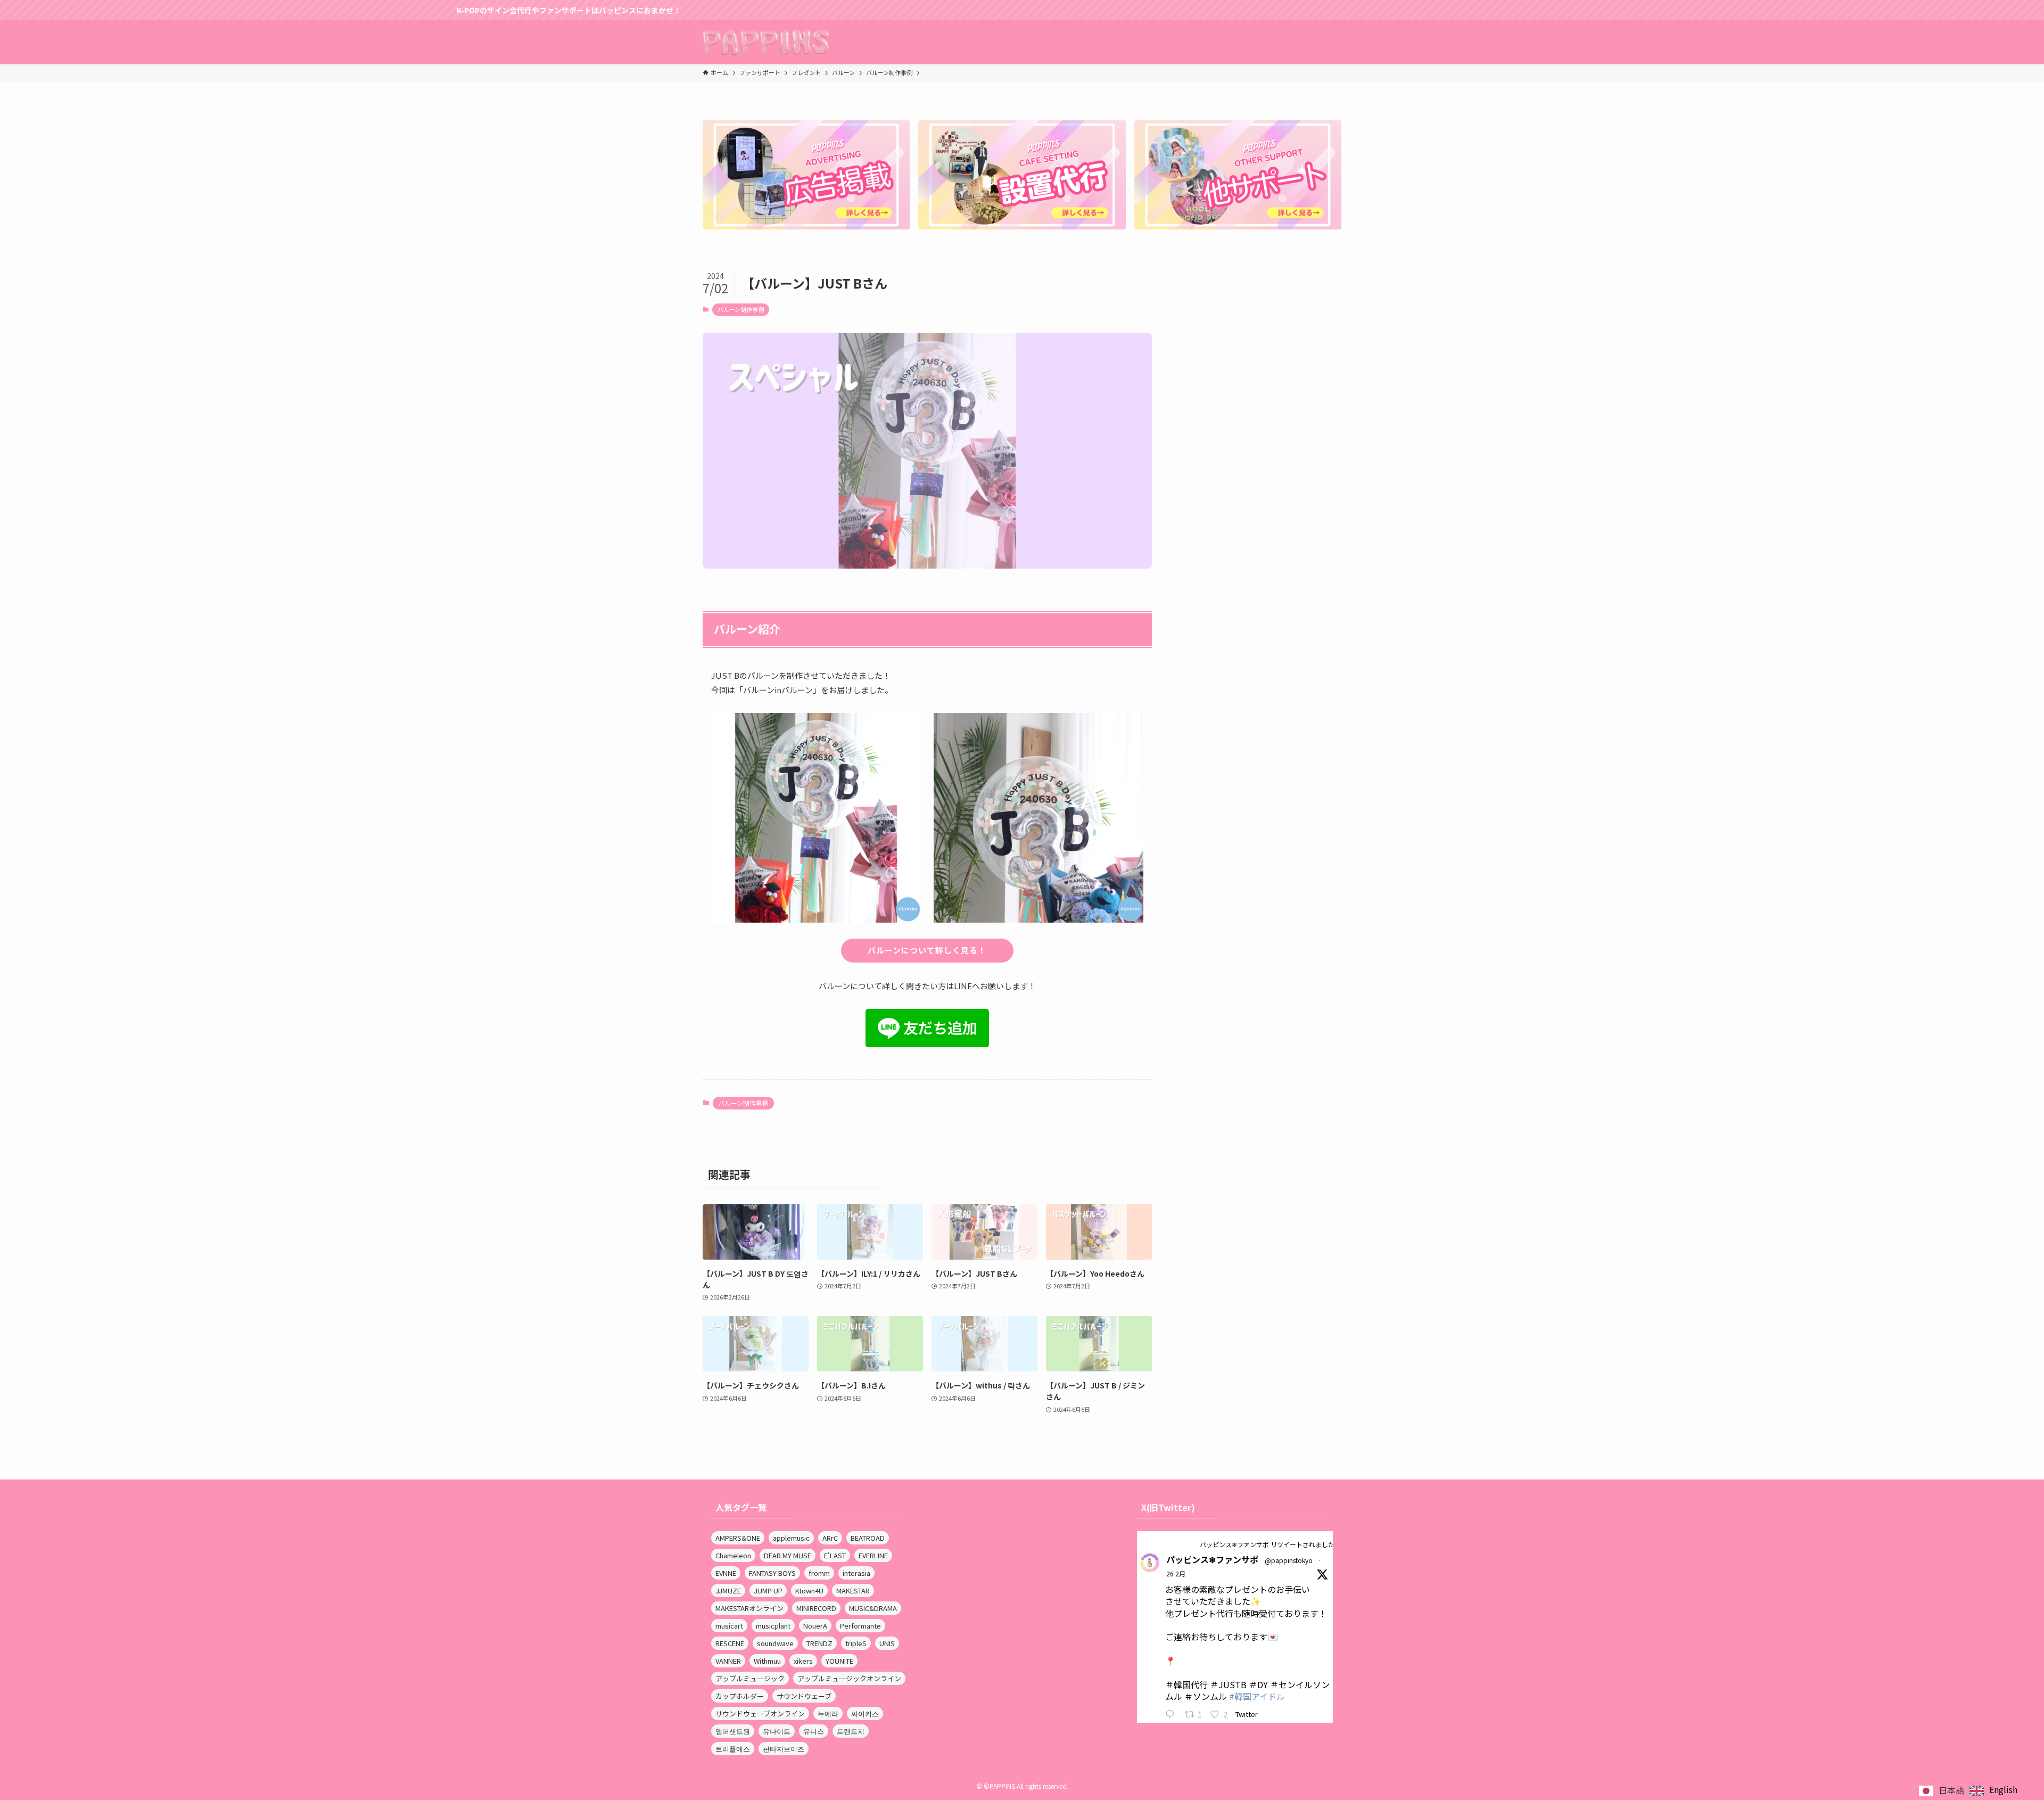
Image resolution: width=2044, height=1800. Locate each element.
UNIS (887, 1643)
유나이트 (777, 1731)
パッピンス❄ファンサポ (1212, 1559)
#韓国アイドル (1257, 1696)
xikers (803, 1661)
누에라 (828, 1713)
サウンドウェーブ (804, 1696)
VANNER (728, 1661)
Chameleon (733, 1555)
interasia (856, 1573)
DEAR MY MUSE (788, 1555)
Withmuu (767, 1661)
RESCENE (730, 1643)
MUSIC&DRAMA (873, 1608)
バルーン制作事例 (741, 309)
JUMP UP (768, 1591)
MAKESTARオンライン (749, 1608)
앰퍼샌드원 (733, 1731)
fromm (819, 1573)
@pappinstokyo (1289, 1560)
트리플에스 (733, 1749)
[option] (1993, 1791)
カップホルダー (740, 1696)
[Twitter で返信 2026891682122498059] (1172, 1715)
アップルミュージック (750, 1678)
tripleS (856, 1643)
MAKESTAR (853, 1591)
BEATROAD (868, 1538)
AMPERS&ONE (738, 1538)
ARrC (830, 1538)
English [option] (2003, 1789)
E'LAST (835, 1555)
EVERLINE (873, 1555)
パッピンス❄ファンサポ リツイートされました (1267, 1544)
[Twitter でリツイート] (1192, 1544)
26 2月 (1176, 1573)
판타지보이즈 (784, 1749)
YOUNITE (839, 1661)
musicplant (773, 1626)
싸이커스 (865, 1713)
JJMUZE (728, 1591)
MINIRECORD (816, 1608)
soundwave (775, 1643)
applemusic (791, 1538)
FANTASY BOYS (772, 1573)
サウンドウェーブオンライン (760, 1713)
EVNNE (726, 1573)
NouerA (815, 1626)
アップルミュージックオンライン (849, 1678)
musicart (729, 1626)
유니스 (814, 1731)
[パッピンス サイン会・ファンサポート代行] (766, 42)
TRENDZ (819, 1643)
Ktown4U (809, 1591)
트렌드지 (851, 1731)
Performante (860, 1626)
